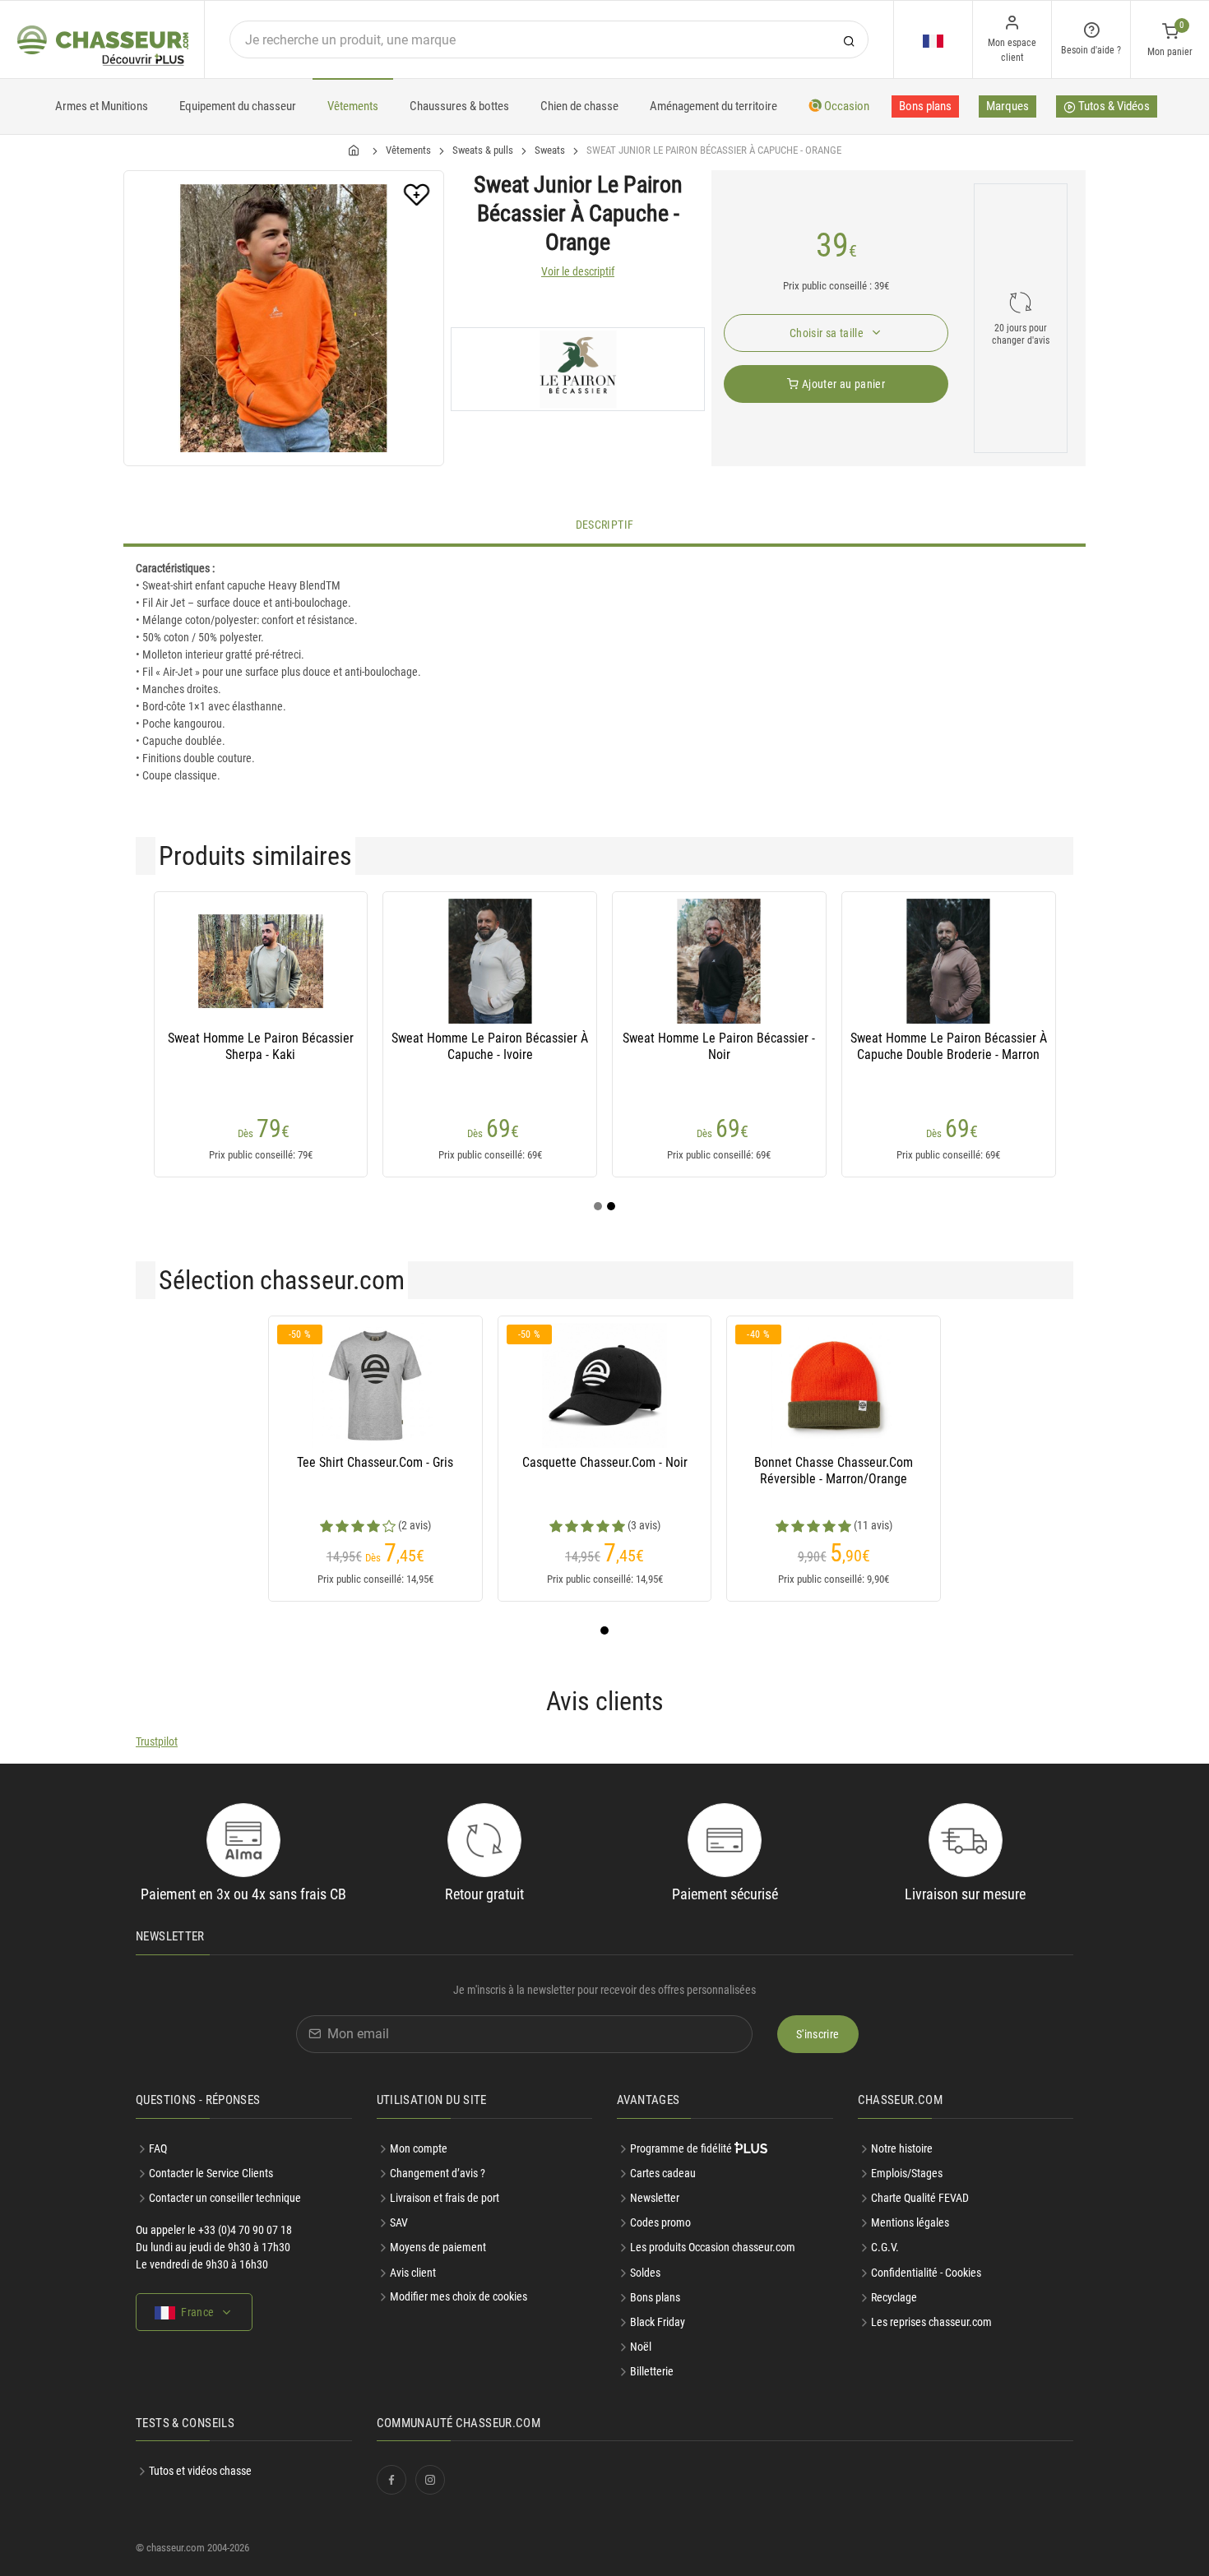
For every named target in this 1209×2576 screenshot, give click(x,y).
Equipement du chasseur (238, 106)
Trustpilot (157, 1741)
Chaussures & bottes (459, 106)
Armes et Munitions (102, 106)
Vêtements (353, 106)
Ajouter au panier (842, 384)
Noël (641, 2347)
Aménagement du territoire (713, 106)
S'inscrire (818, 2034)
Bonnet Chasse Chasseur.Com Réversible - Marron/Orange (834, 1471)
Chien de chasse (579, 106)
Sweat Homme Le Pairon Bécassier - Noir (719, 1046)
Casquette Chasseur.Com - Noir (605, 1462)
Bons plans (925, 106)
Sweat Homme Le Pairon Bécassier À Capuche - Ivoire (490, 1046)
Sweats (550, 150)
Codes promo (660, 2222)
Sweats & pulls (483, 150)
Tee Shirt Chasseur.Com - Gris (375, 1462)
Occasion (845, 106)
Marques (1007, 106)
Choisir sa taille (828, 333)
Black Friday (658, 2322)
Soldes (645, 2273)
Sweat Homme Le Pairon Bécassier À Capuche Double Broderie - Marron (949, 1046)
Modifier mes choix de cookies (459, 2296)
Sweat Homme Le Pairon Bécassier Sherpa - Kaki (261, 1046)
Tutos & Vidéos (1113, 106)
